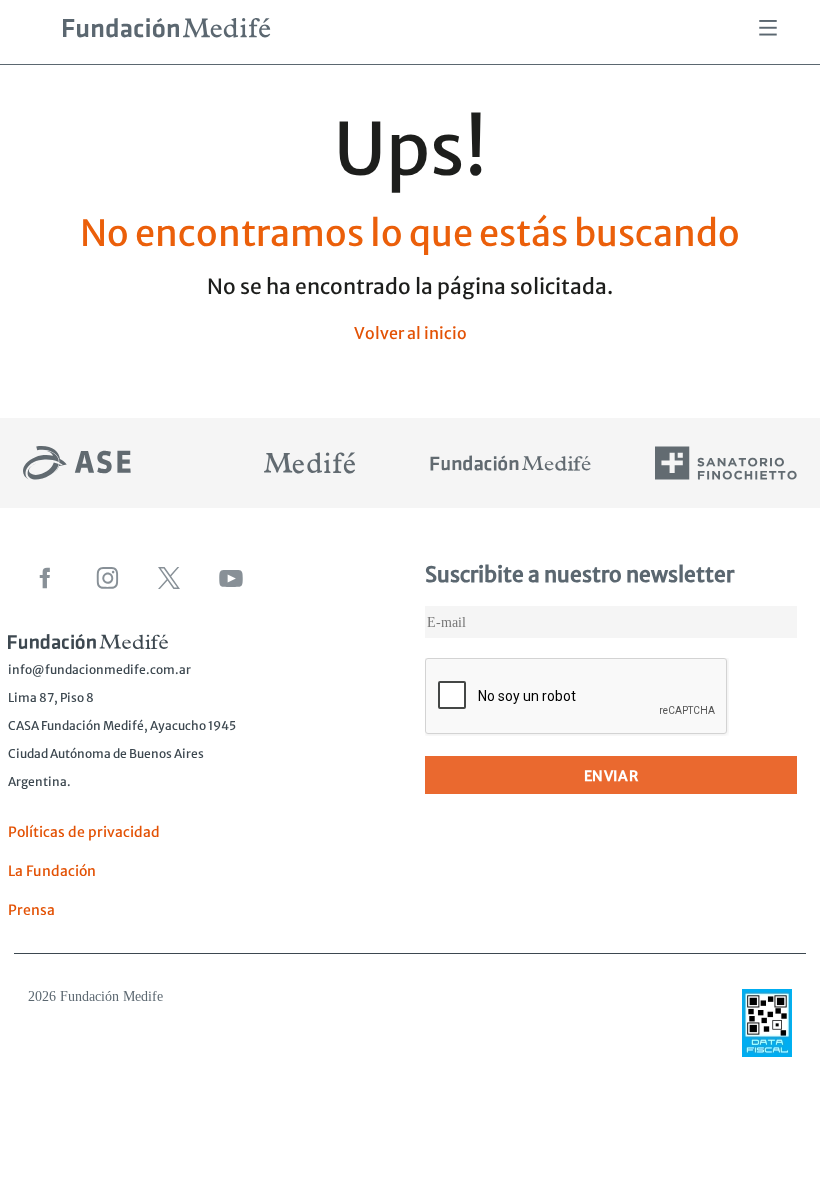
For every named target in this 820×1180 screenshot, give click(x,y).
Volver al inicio (410, 333)
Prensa (31, 910)
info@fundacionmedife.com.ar (99, 669)
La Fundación (52, 871)
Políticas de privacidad (84, 832)
